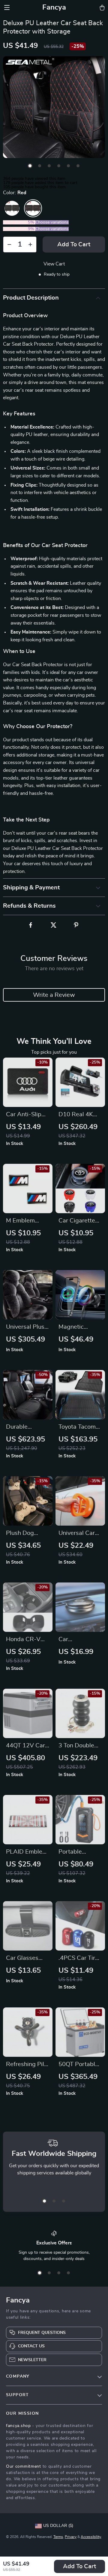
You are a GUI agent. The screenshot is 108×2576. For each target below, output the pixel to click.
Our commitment (24, 2466)
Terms (58, 2537)
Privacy (71, 2537)
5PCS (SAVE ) (19, 229)
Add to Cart (79, 2566)
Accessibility (91, 2537)
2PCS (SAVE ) (19, 222)
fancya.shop (18, 2426)
